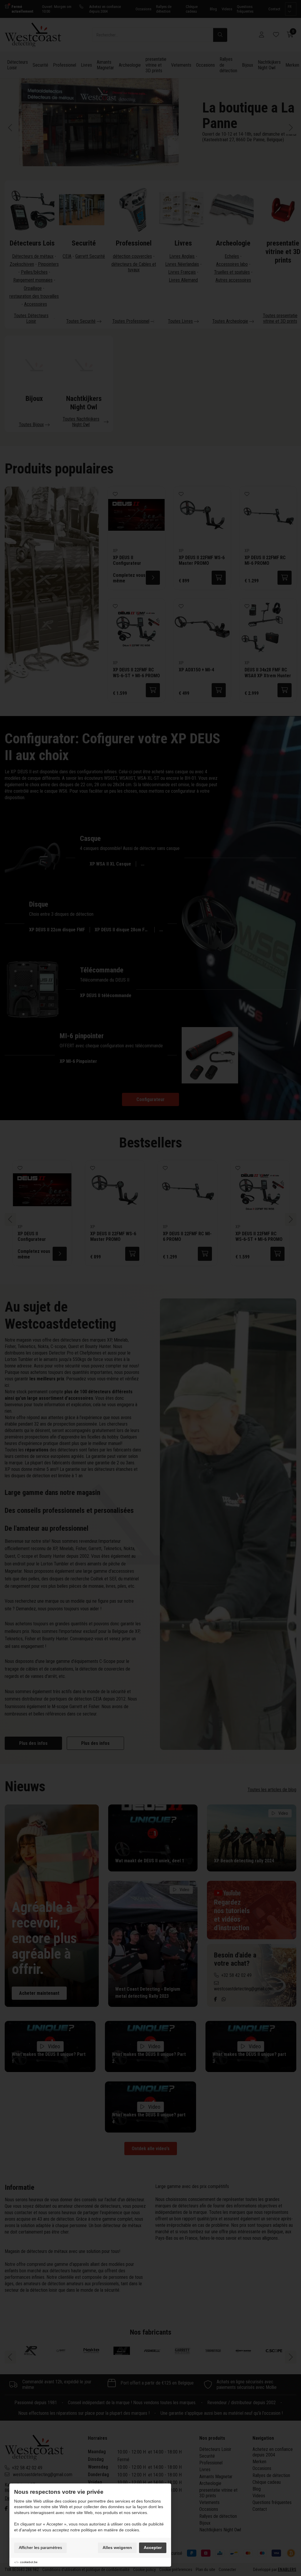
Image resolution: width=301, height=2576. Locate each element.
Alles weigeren (117, 2548)
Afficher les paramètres (40, 2548)
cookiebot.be (29, 2562)
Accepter (153, 2548)
